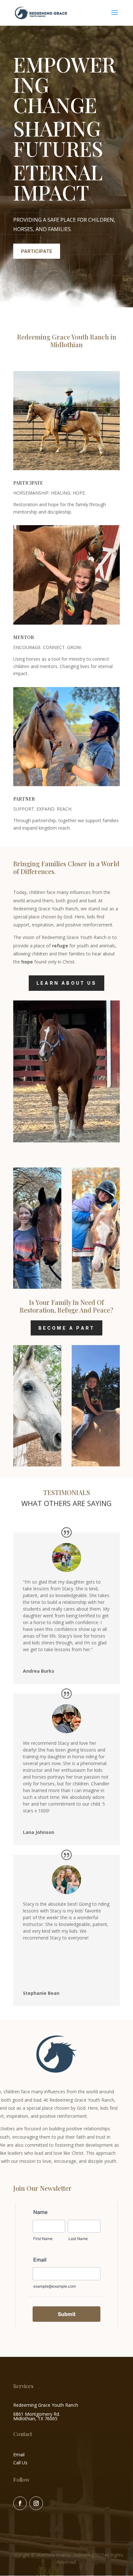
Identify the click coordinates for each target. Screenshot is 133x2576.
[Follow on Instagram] (36, 2503)
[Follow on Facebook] (20, 2503)
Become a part (67, 1328)
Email (19, 2455)
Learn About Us (66, 983)
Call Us (20, 2463)
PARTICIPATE (37, 251)
